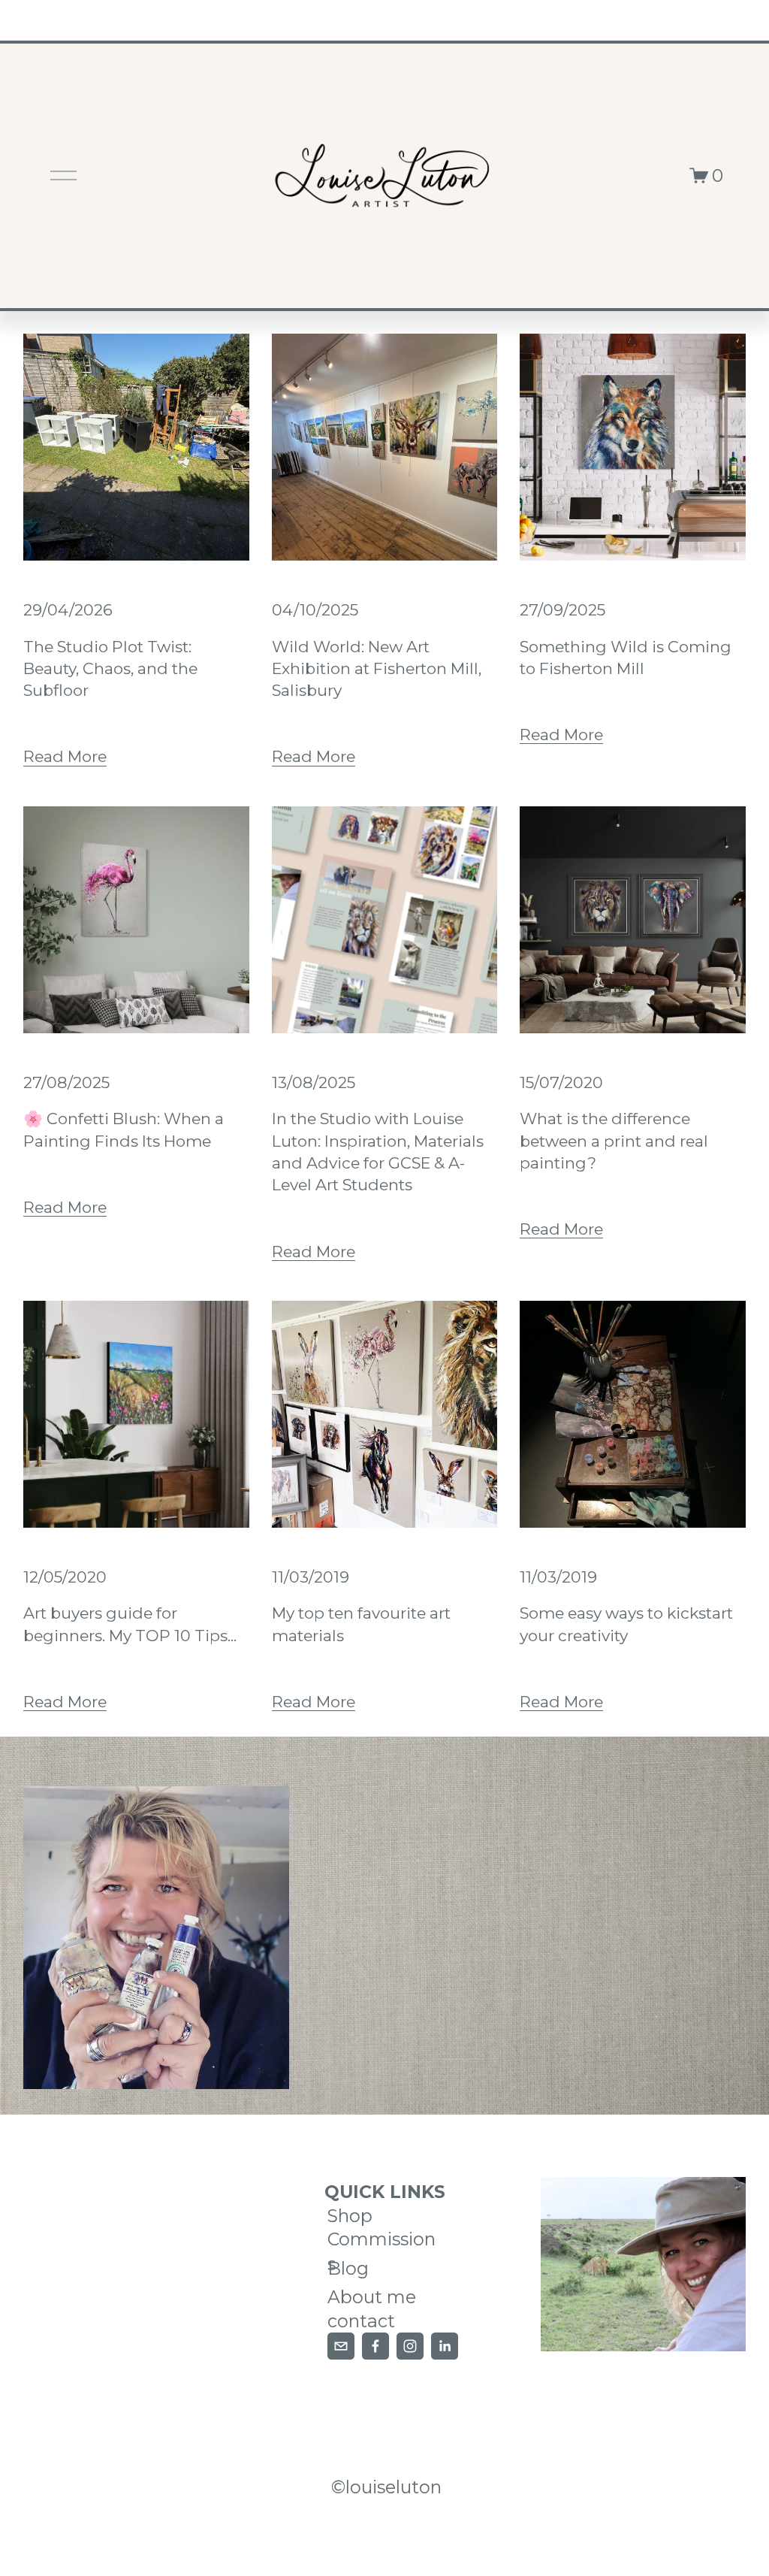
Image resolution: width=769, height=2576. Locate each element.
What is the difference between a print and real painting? (614, 1141)
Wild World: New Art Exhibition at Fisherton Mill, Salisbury (377, 669)
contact (361, 2321)
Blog (348, 2268)
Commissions (381, 2251)
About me (372, 2297)
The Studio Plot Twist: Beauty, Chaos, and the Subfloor (110, 669)
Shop (350, 2216)
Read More (65, 756)
